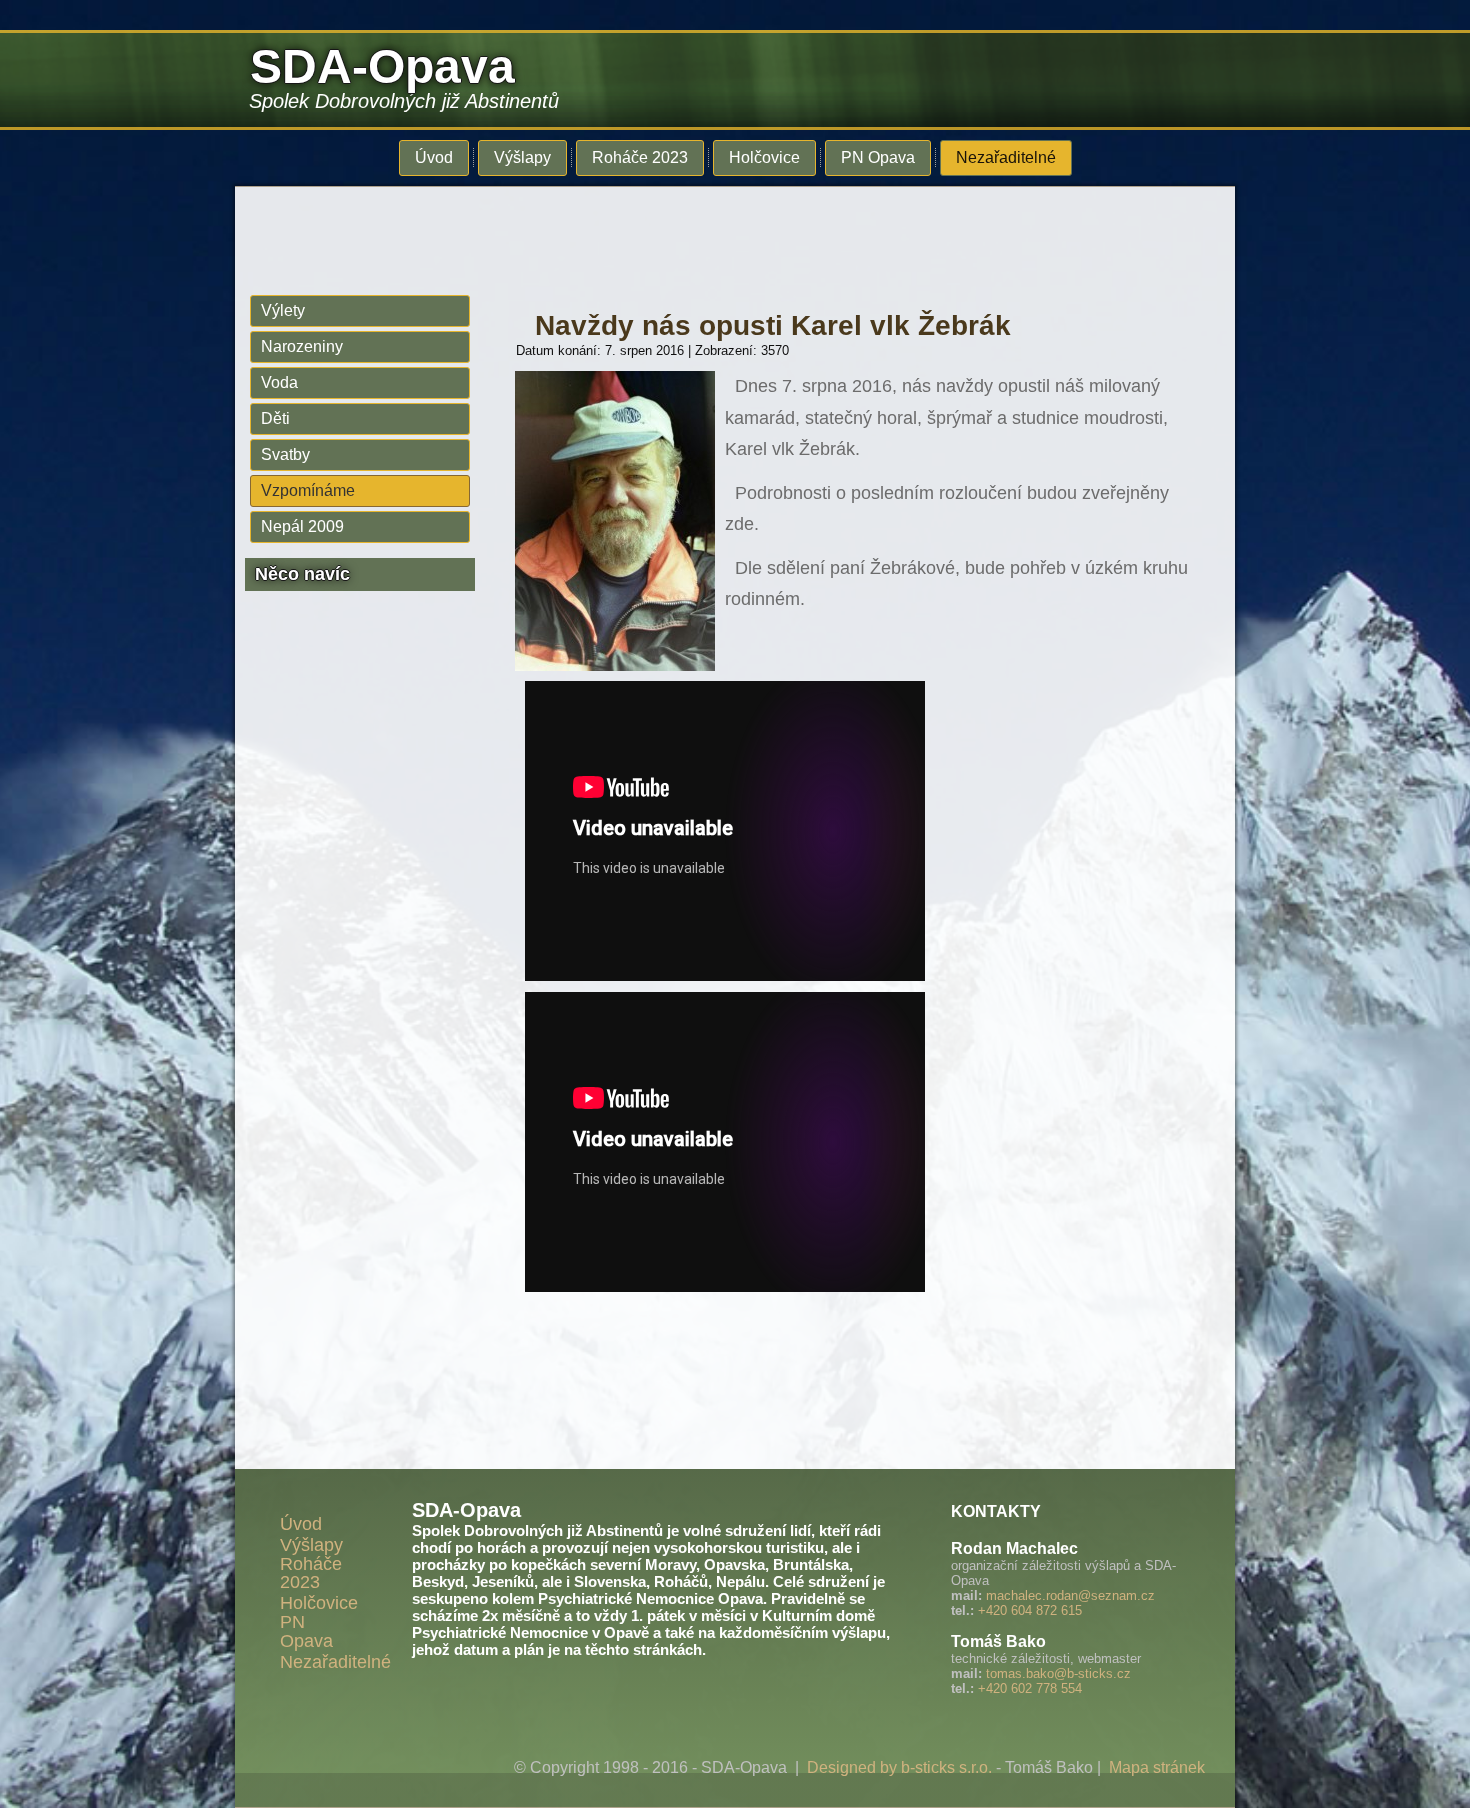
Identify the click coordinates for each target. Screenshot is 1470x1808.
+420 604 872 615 (1030, 1610)
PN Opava (878, 157)
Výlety (283, 310)
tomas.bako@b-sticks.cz (1058, 1673)
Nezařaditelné (1006, 157)
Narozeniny (302, 346)
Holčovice (764, 157)
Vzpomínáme (308, 490)
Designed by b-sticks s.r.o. (899, 1767)
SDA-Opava (382, 66)
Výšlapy (522, 157)
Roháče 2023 (640, 157)
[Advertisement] (720, 232)
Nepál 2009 (302, 526)
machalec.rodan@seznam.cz (1070, 1595)
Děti (275, 418)
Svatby (285, 454)
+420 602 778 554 (1030, 1688)
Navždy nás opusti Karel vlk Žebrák (773, 325)
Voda (279, 382)
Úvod (434, 157)
